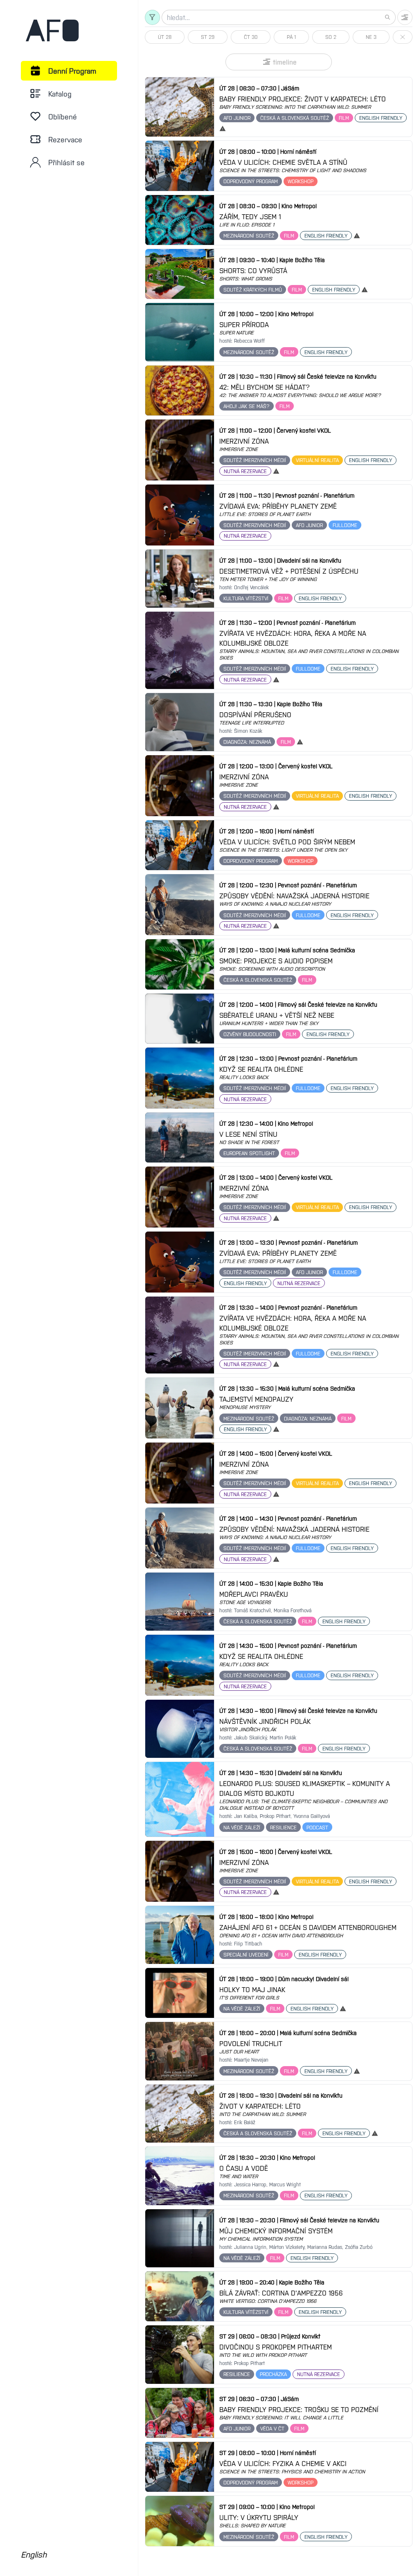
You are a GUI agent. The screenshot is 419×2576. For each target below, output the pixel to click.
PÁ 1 (291, 37)
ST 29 (208, 37)
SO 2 (331, 37)
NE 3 (371, 37)
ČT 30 (251, 37)
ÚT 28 (165, 37)
